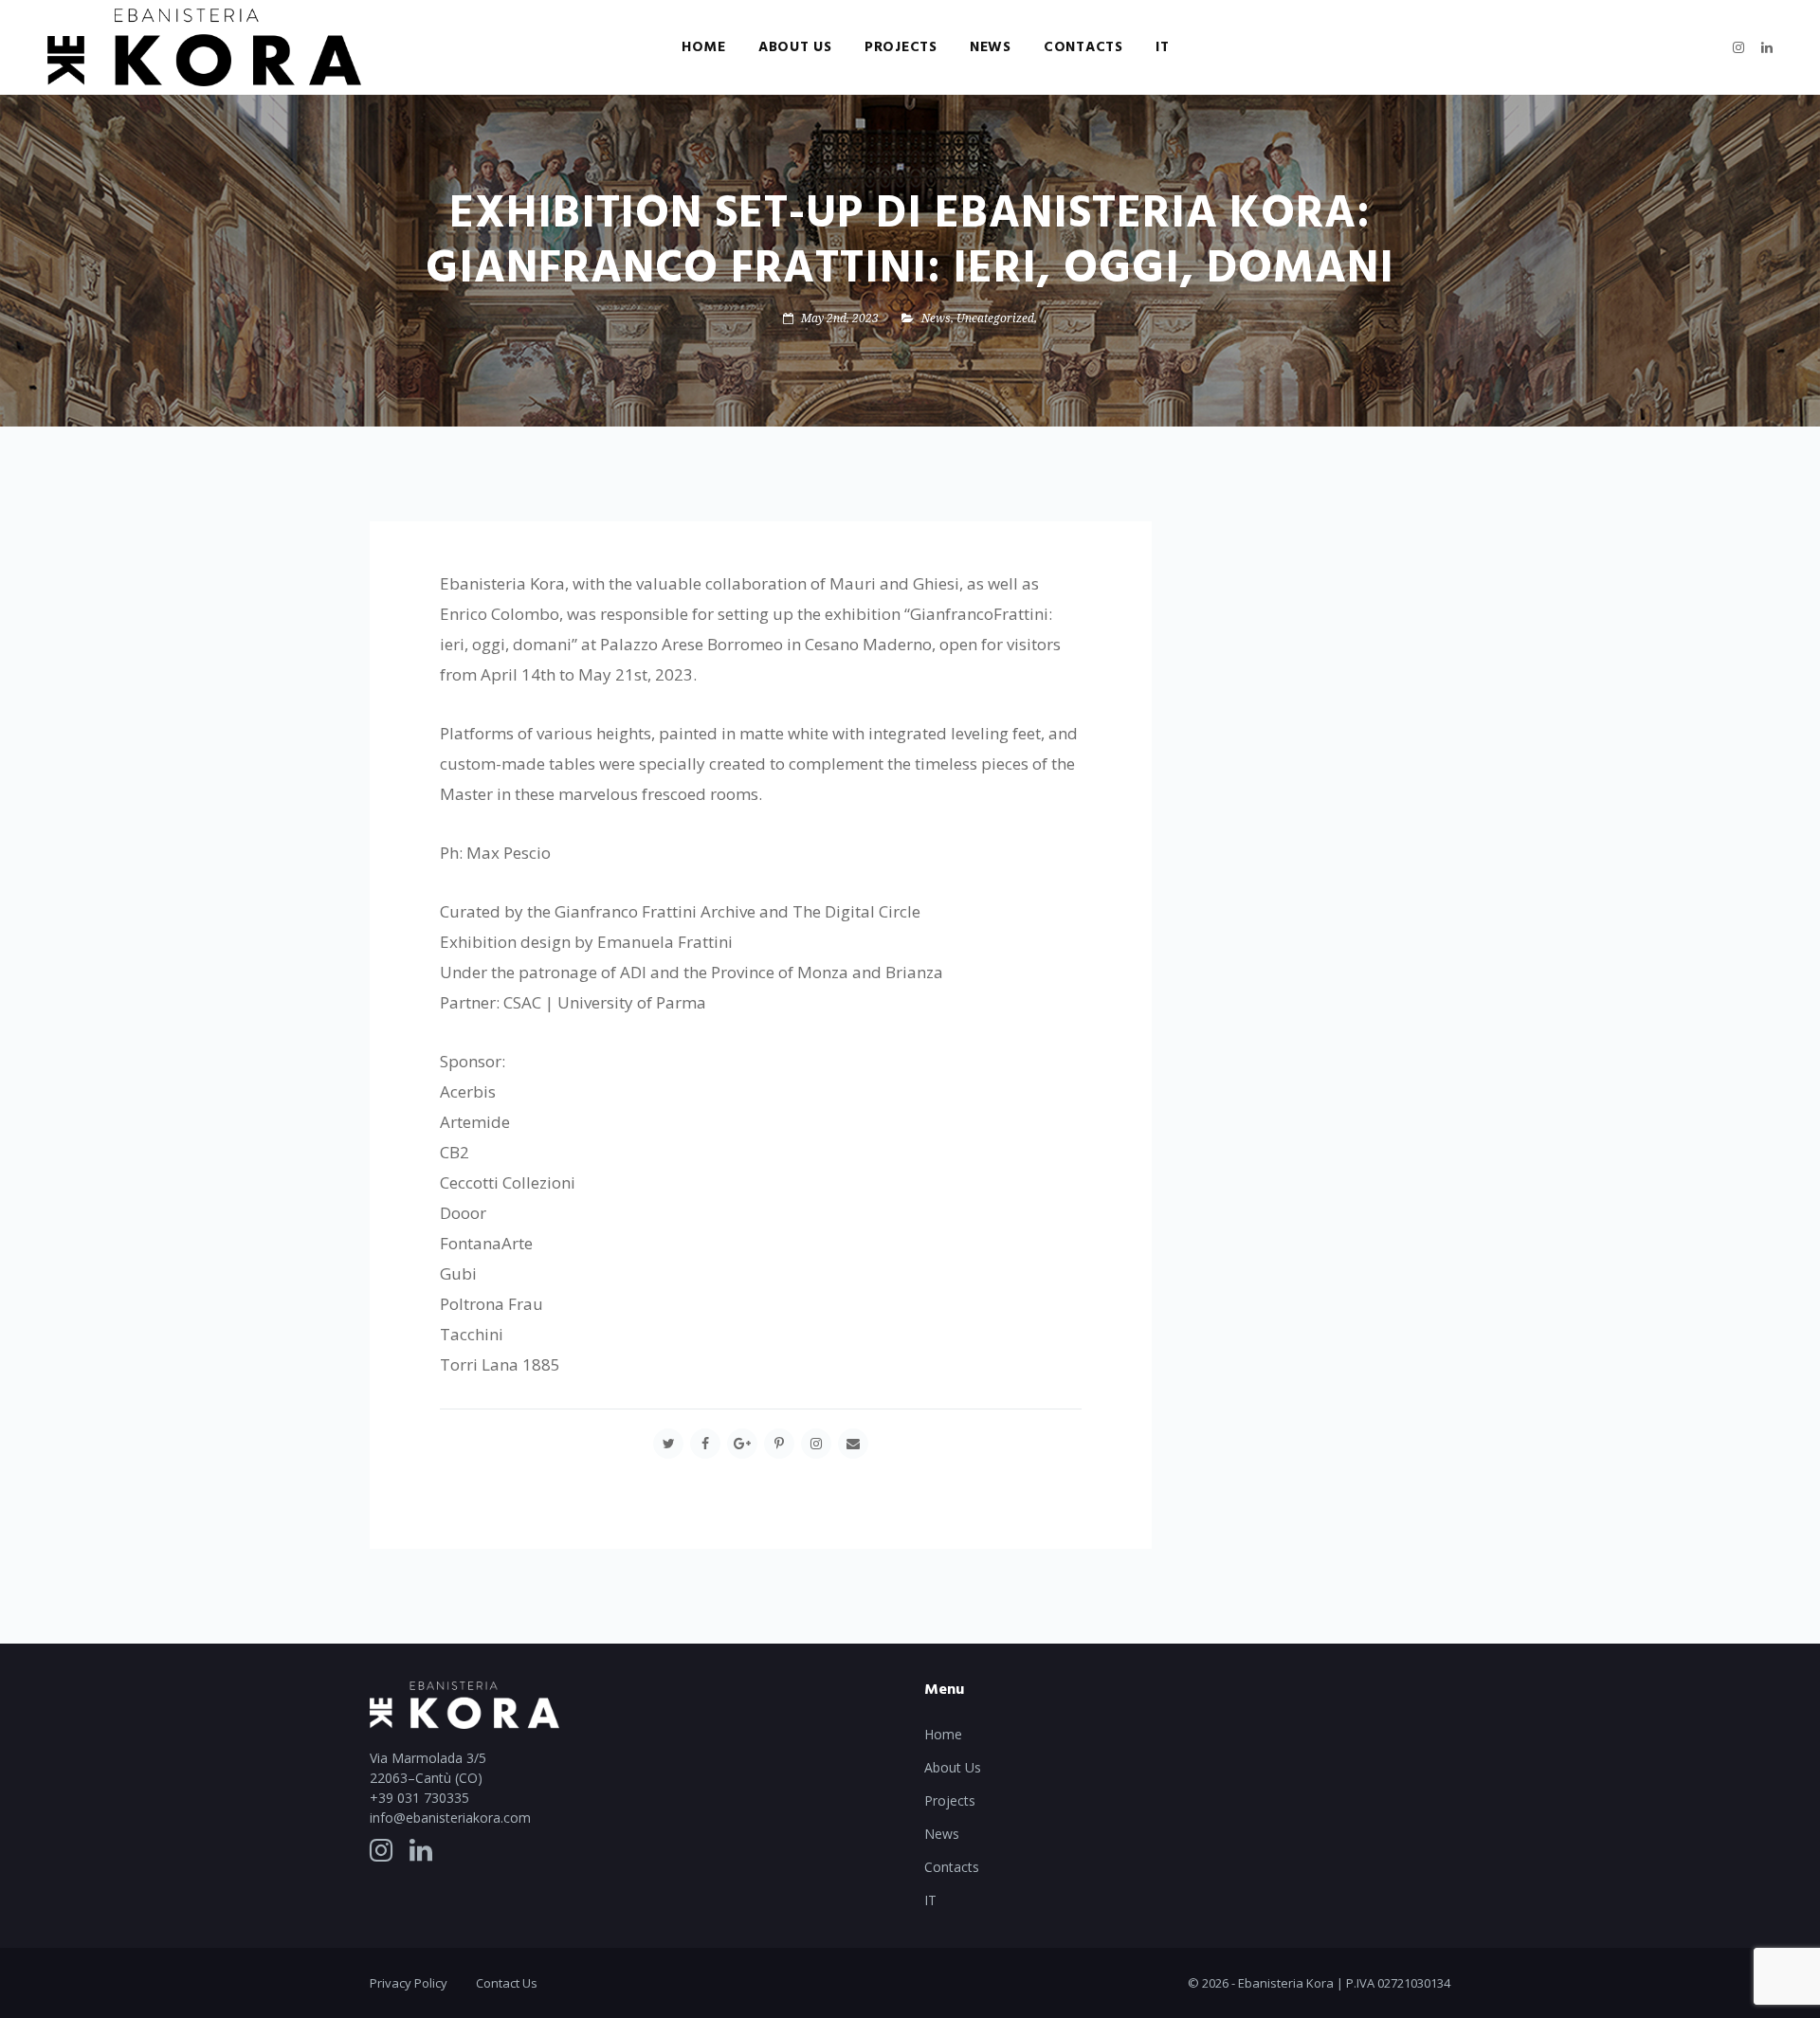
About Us (795, 47)
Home (704, 47)
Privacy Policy (409, 1983)
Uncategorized (995, 318)
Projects (901, 47)
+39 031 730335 (419, 1798)
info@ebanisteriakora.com (450, 1818)
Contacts (1083, 47)
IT (1163, 47)
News (991, 47)
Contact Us (507, 1983)
